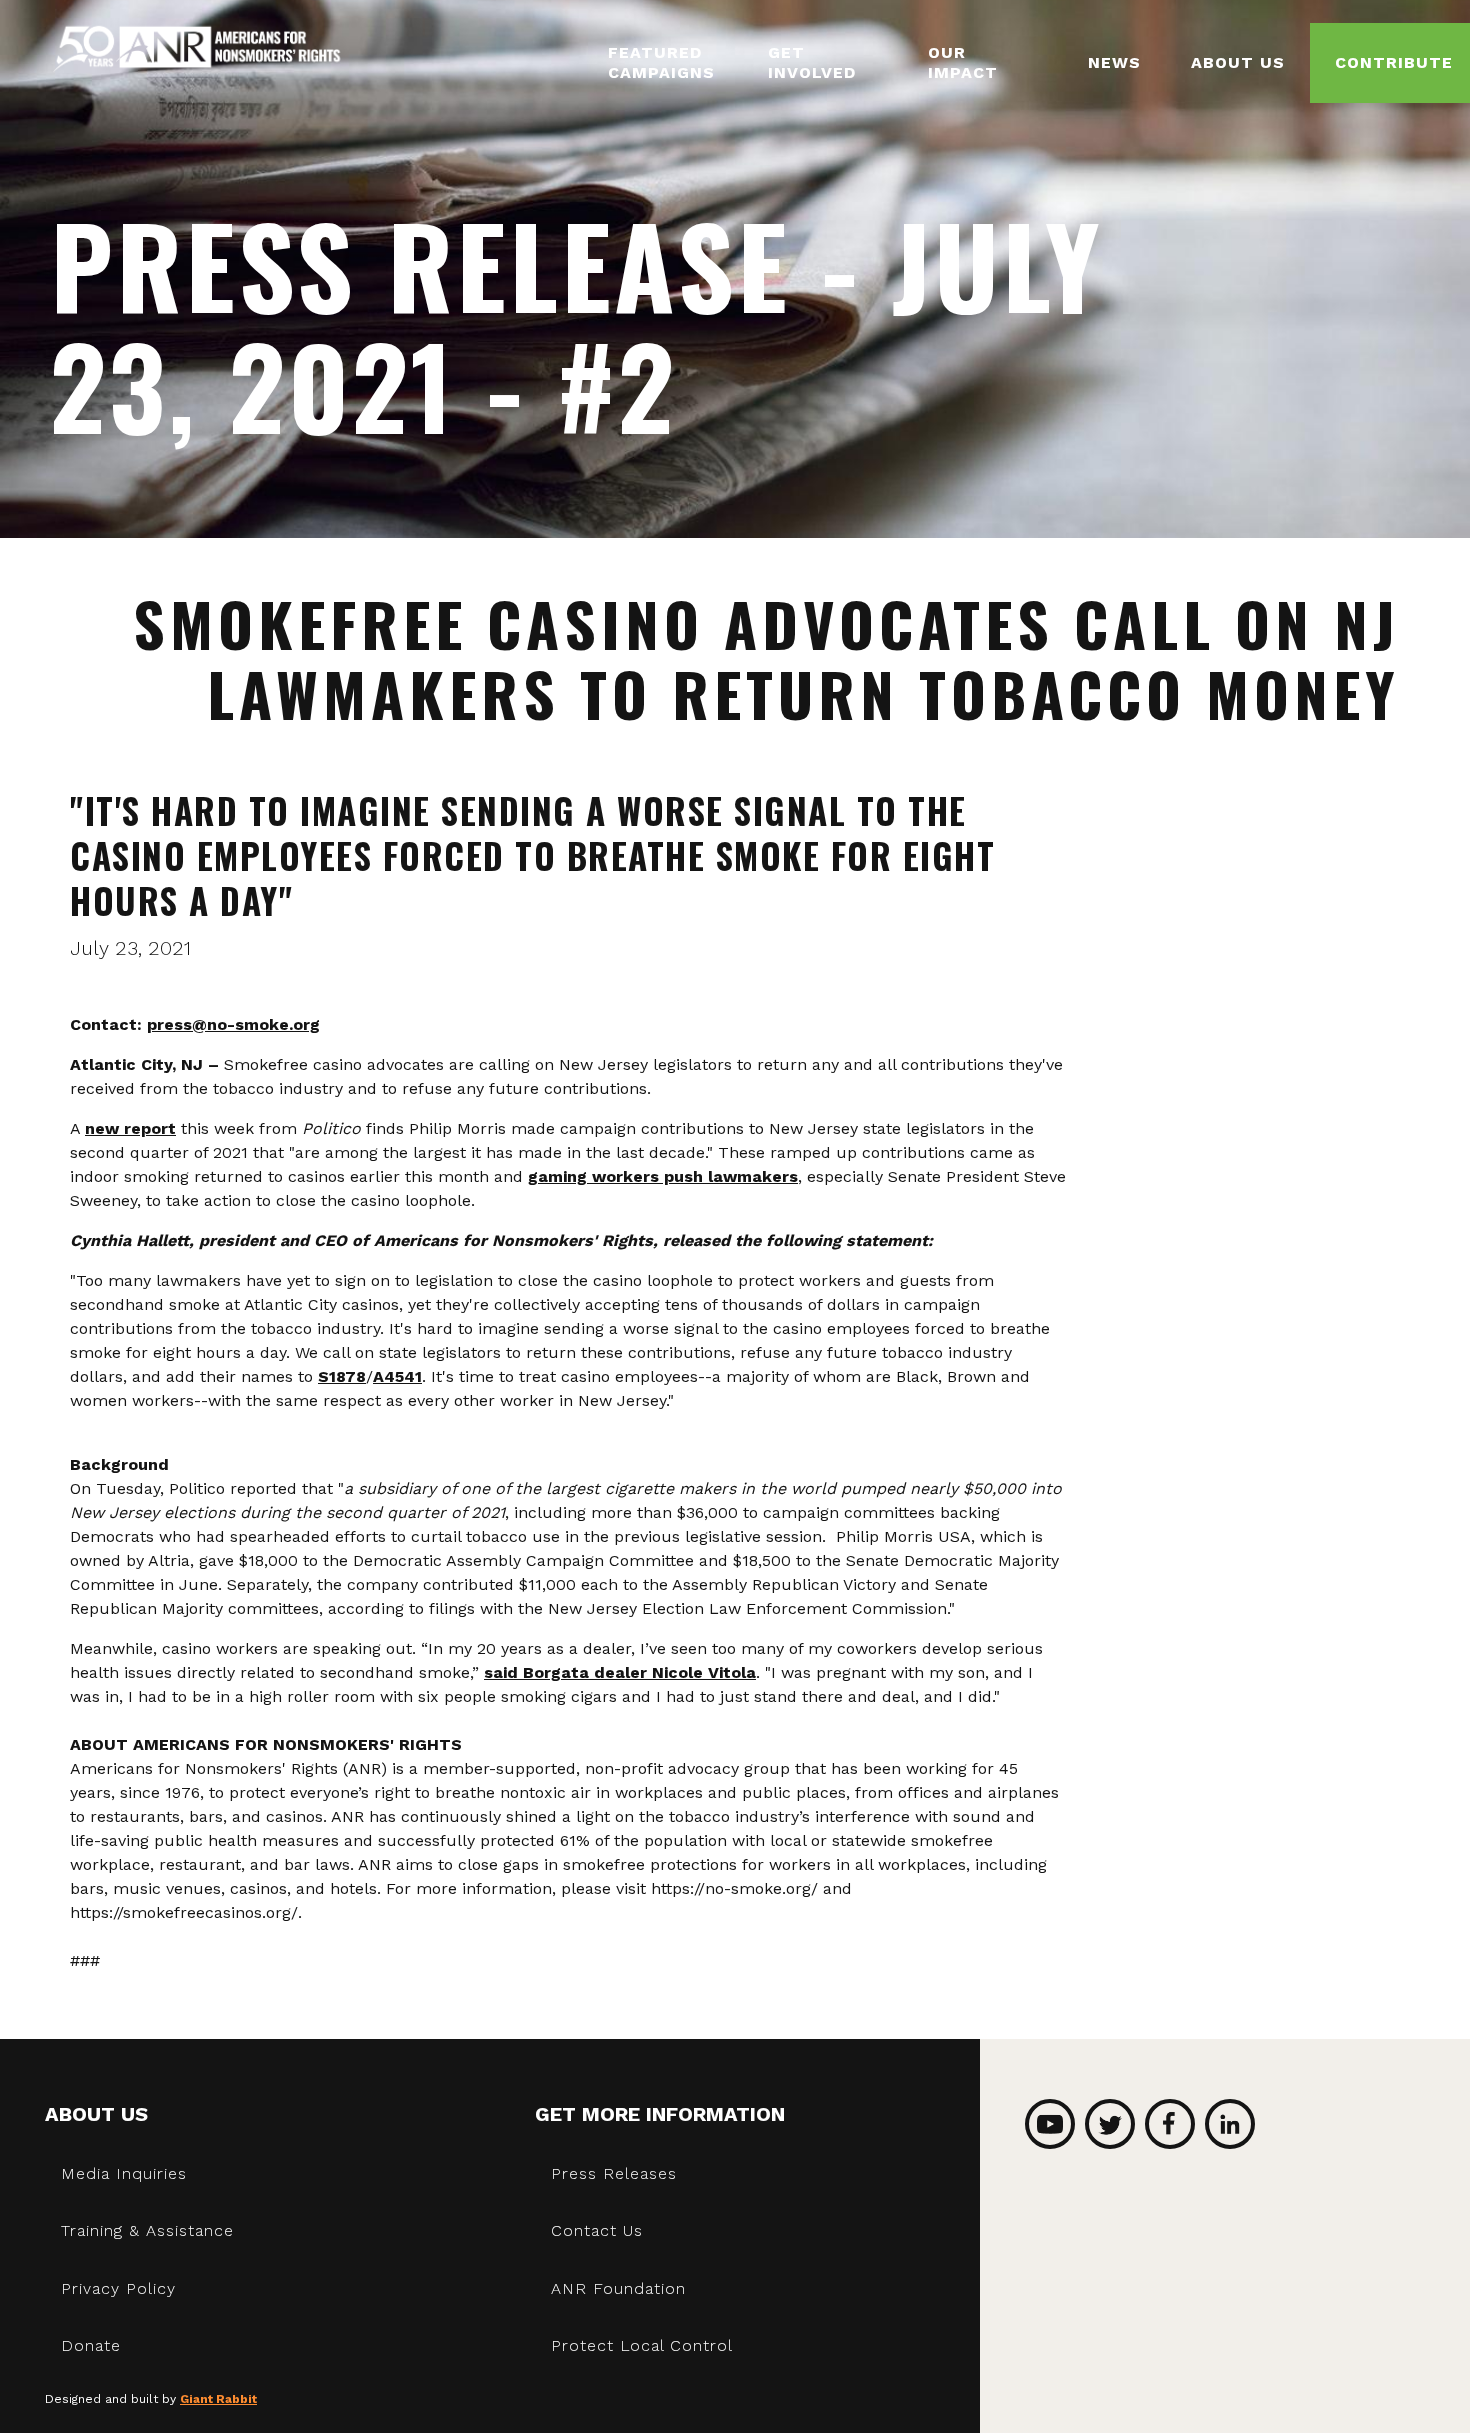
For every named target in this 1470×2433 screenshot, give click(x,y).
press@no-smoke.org (233, 1024)
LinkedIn (1230, 2124)
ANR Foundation (618, 2288)
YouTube (1050, 2124)
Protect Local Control (642, 2345)
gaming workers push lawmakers (663, 1176)
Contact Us (597, 2230)
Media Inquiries (124, 2173)
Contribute (1394, 62)
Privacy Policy (118, 2288)
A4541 (397, 1376)
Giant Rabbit (218, 2399)
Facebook (1170, 2124)
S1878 (342, 1376)
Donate (91, 2345)
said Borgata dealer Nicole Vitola (620, 1672)
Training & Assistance (147, 2230)
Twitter (1110, 2124)
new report (130, 1128)
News (1114, 62)
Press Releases (614, 2173)
